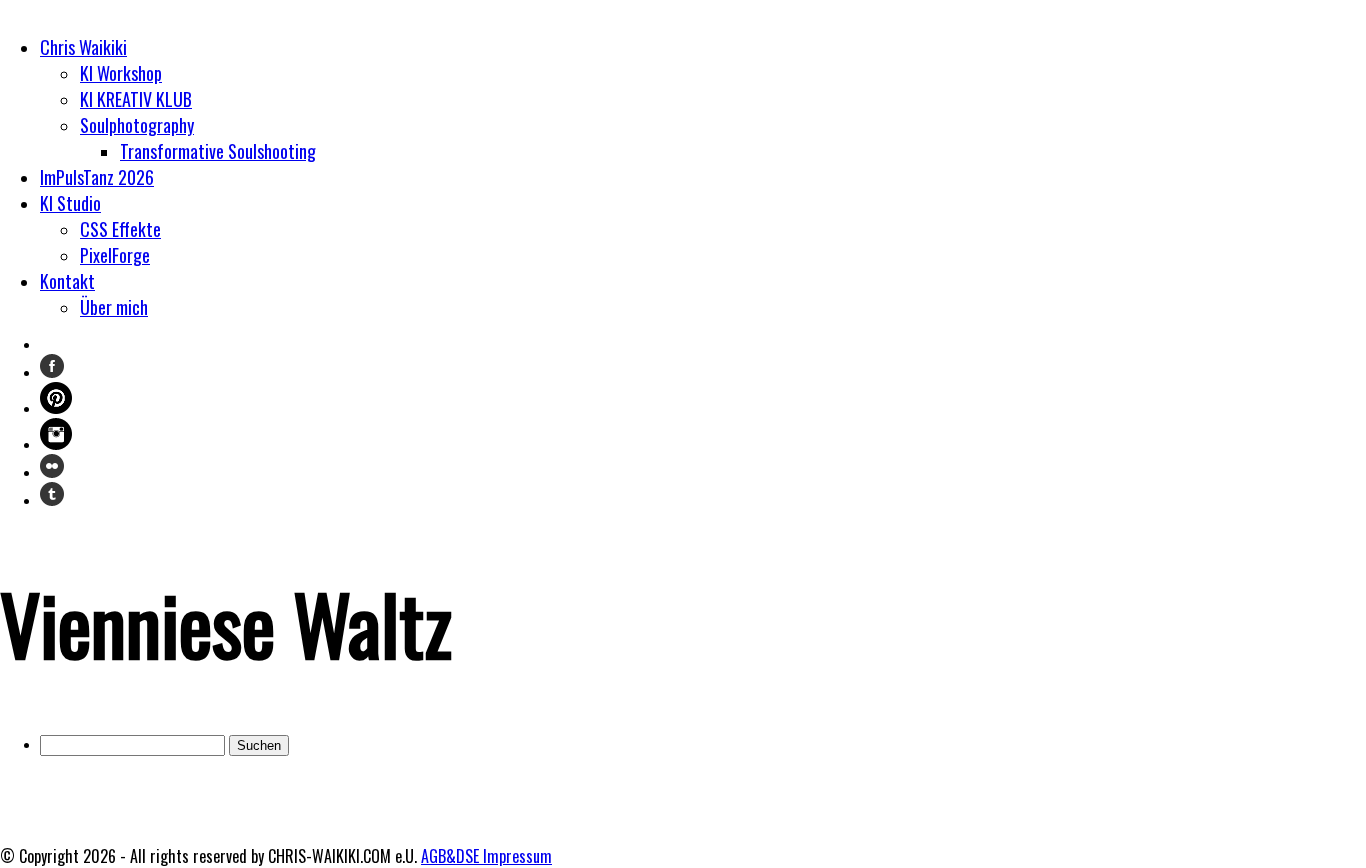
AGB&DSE (452, 856)
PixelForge (115, 255)
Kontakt (67, 281)
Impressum (517, 856)
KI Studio (70, 203)
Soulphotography (137, 125)
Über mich (114, 307)
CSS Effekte (120, 229)
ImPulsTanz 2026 (97, 177)
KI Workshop (121, 73)
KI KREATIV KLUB (136, 99)
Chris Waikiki (83, 47)
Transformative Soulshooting (218, 151)
